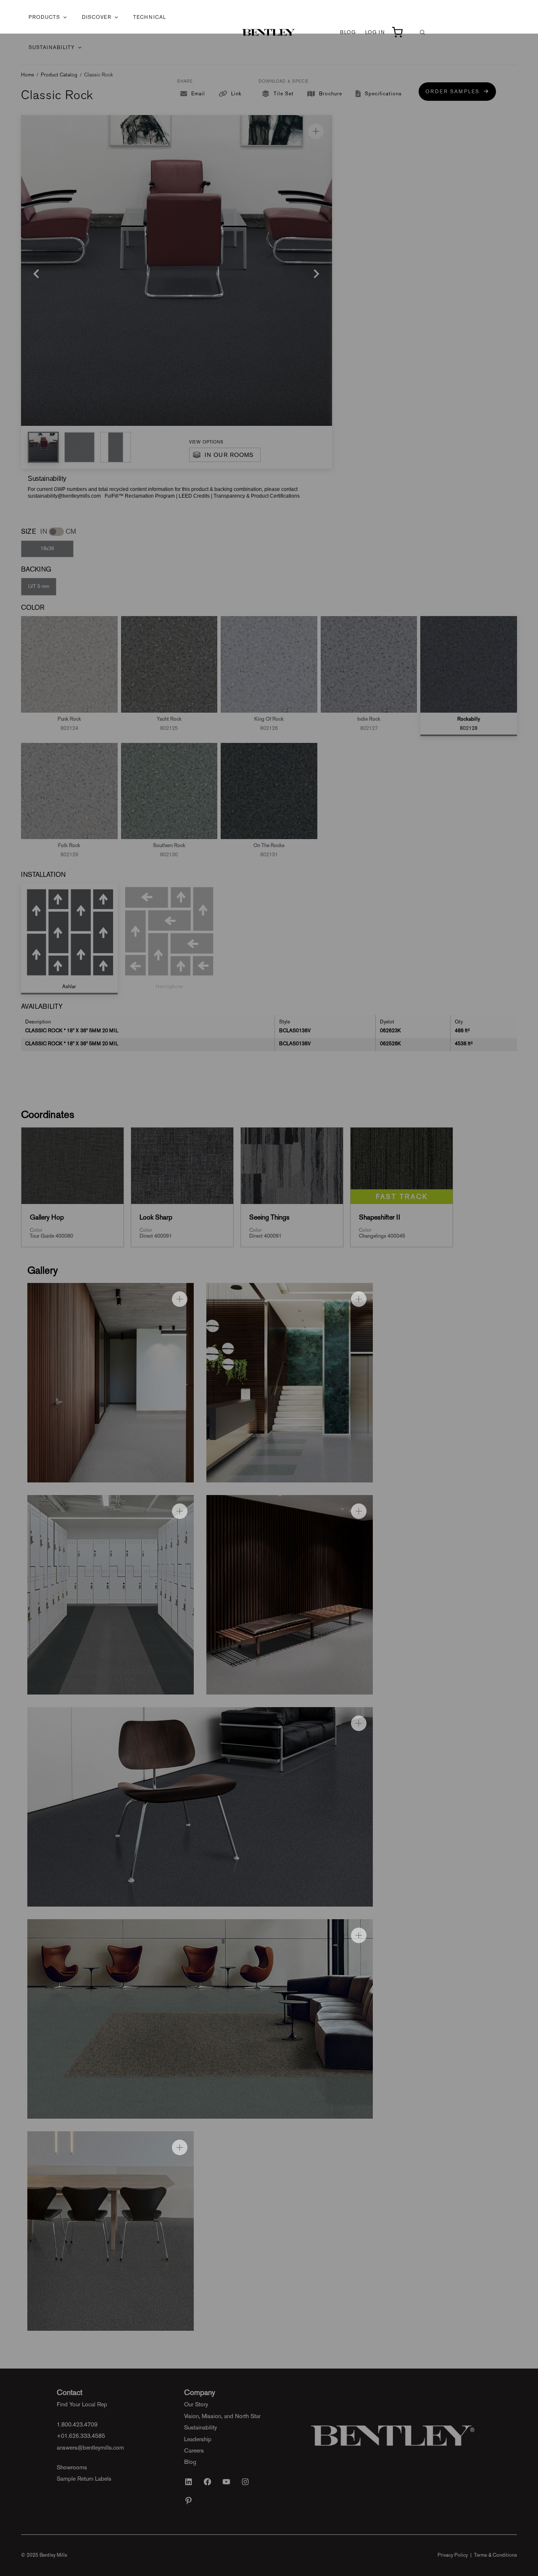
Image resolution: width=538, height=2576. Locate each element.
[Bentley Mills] (269, 32)
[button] (43, 447)
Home (28, 75)
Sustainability (52, 47)
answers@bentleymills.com (90, 2447)
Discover (97, 17)
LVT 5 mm (39, 586)
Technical (150, 17)
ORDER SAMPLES (455, 92)
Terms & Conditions (496, 2555)
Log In (375, 32)
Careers (194, 2450)
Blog (348, 32)
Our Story (196, 2404)
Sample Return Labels (84, 2479)
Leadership (198, 2439)
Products (44, 17)
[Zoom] (316, 131)
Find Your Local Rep (82, 2404)
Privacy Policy (453, 2555)
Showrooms (72, 2467)
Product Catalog (59, 75)
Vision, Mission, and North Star (222, 2416)
